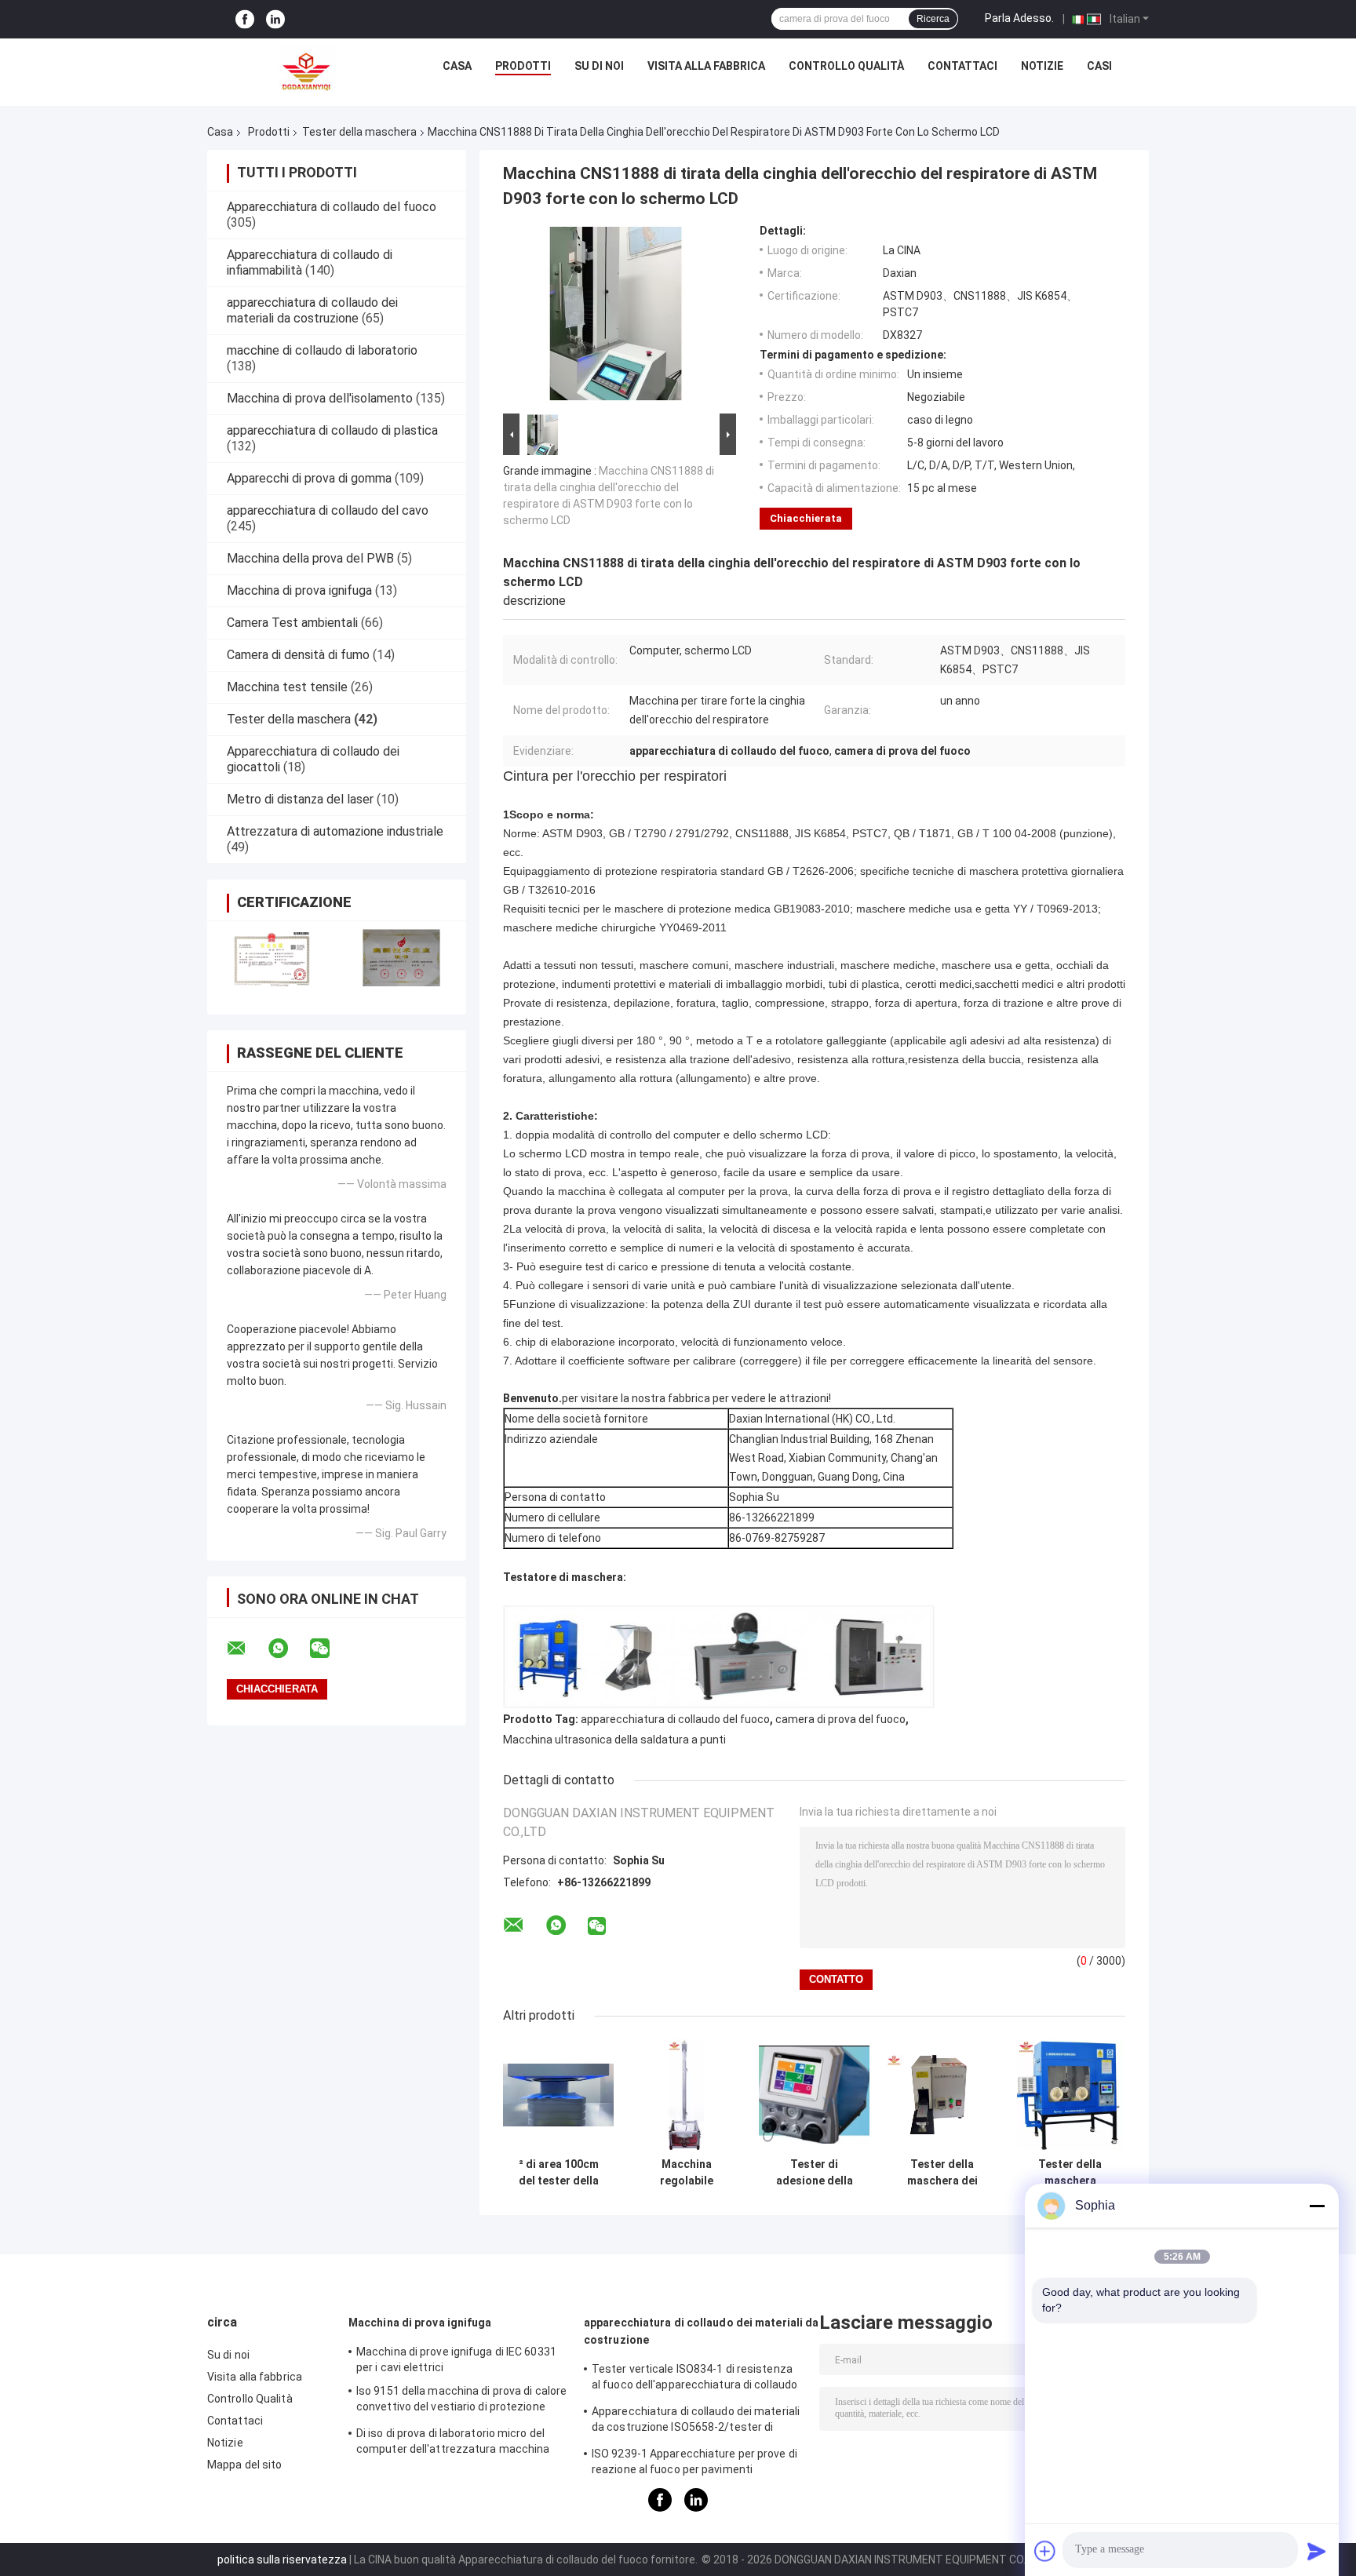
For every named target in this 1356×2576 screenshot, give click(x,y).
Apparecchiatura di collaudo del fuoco (332, 207)
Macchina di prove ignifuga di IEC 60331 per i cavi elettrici (456, 2359)
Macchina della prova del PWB (310, 558)
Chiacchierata (806, 518)
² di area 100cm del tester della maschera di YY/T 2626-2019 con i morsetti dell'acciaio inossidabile (559, 2173)
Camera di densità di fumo (298, 655)
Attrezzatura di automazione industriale (335, 831)
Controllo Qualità (846, 66)
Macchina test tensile (287, 687)
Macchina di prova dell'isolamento (320, 398)
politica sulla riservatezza (282, 2560)
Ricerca (933, 19)
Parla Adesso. (1019, 18)
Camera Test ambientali (292, 623)
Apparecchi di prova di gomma (309, 478)
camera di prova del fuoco (840, 1719)
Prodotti (523, 66)
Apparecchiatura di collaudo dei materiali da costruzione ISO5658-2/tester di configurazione (696, 2421)
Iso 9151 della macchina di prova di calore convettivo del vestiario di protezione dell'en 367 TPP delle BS (461, 2401)
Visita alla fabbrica (706, 66)
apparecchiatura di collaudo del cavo (328, 510)
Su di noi (599, 66)
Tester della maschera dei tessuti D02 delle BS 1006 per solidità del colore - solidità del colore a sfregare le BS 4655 (942, 2173)
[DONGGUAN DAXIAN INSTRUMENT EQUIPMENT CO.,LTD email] (246, 1649)
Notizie (1042, 66)
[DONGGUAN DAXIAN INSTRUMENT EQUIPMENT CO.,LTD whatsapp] (288, 1649)
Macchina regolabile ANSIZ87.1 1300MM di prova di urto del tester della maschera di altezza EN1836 (687, 2173)
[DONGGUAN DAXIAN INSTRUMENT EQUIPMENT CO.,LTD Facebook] (245, 19)
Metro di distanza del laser (300, 799)
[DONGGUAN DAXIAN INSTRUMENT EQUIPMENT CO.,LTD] (307, 70)
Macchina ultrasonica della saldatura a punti (614, 1740)
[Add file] (1045, 2551)
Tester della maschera (359, 132)
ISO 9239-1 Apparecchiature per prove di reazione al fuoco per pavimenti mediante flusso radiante (694, 2464)
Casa (457, 66)
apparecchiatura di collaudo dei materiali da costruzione (312, 310)
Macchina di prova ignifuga (299, 590)
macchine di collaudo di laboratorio (322, 350)
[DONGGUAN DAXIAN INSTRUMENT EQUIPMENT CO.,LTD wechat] (330, 1649)
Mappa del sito (244, 2465)
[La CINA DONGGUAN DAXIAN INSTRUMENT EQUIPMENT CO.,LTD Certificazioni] (272, 958)
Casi (1099, 66)
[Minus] (1317, 2206)
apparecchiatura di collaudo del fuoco (675, 1719)
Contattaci (962, 66)
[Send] (1317, 2551)
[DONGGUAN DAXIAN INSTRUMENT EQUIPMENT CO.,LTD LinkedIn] (275, 19)
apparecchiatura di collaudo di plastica (332, 430)
